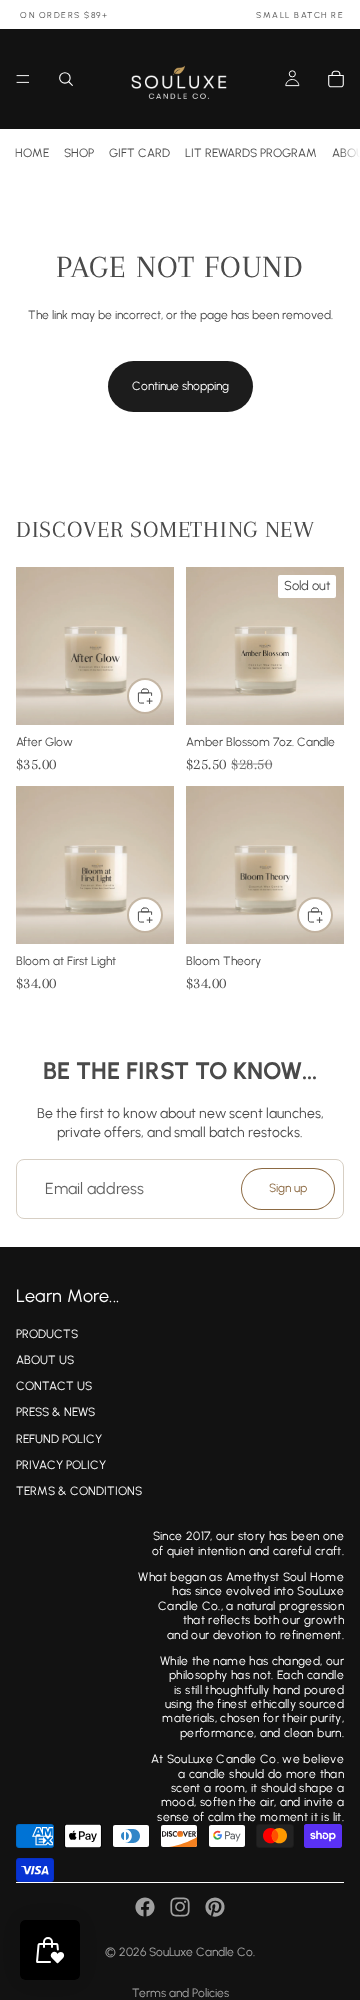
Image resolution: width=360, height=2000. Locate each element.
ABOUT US (45, 1360)
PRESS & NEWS (55, 1412)
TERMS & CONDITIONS (79, 1491)
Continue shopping (180, 386)
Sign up (288, 1188)
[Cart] (336, 79)
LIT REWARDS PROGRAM (251, 153)
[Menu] (23, 79)
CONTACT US (54, 1386)
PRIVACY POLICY (61, 1464)
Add (162, 695)
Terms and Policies (180, 1993)
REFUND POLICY (59, 1438)
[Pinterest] (215, 1907)
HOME (32, 153)
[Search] (66, 79)
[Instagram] (180, 1907)
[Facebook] (145, 1907)
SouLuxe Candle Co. (202, 1952)
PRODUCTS (47, 1333)
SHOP (79, 153)
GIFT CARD (139, 153)
